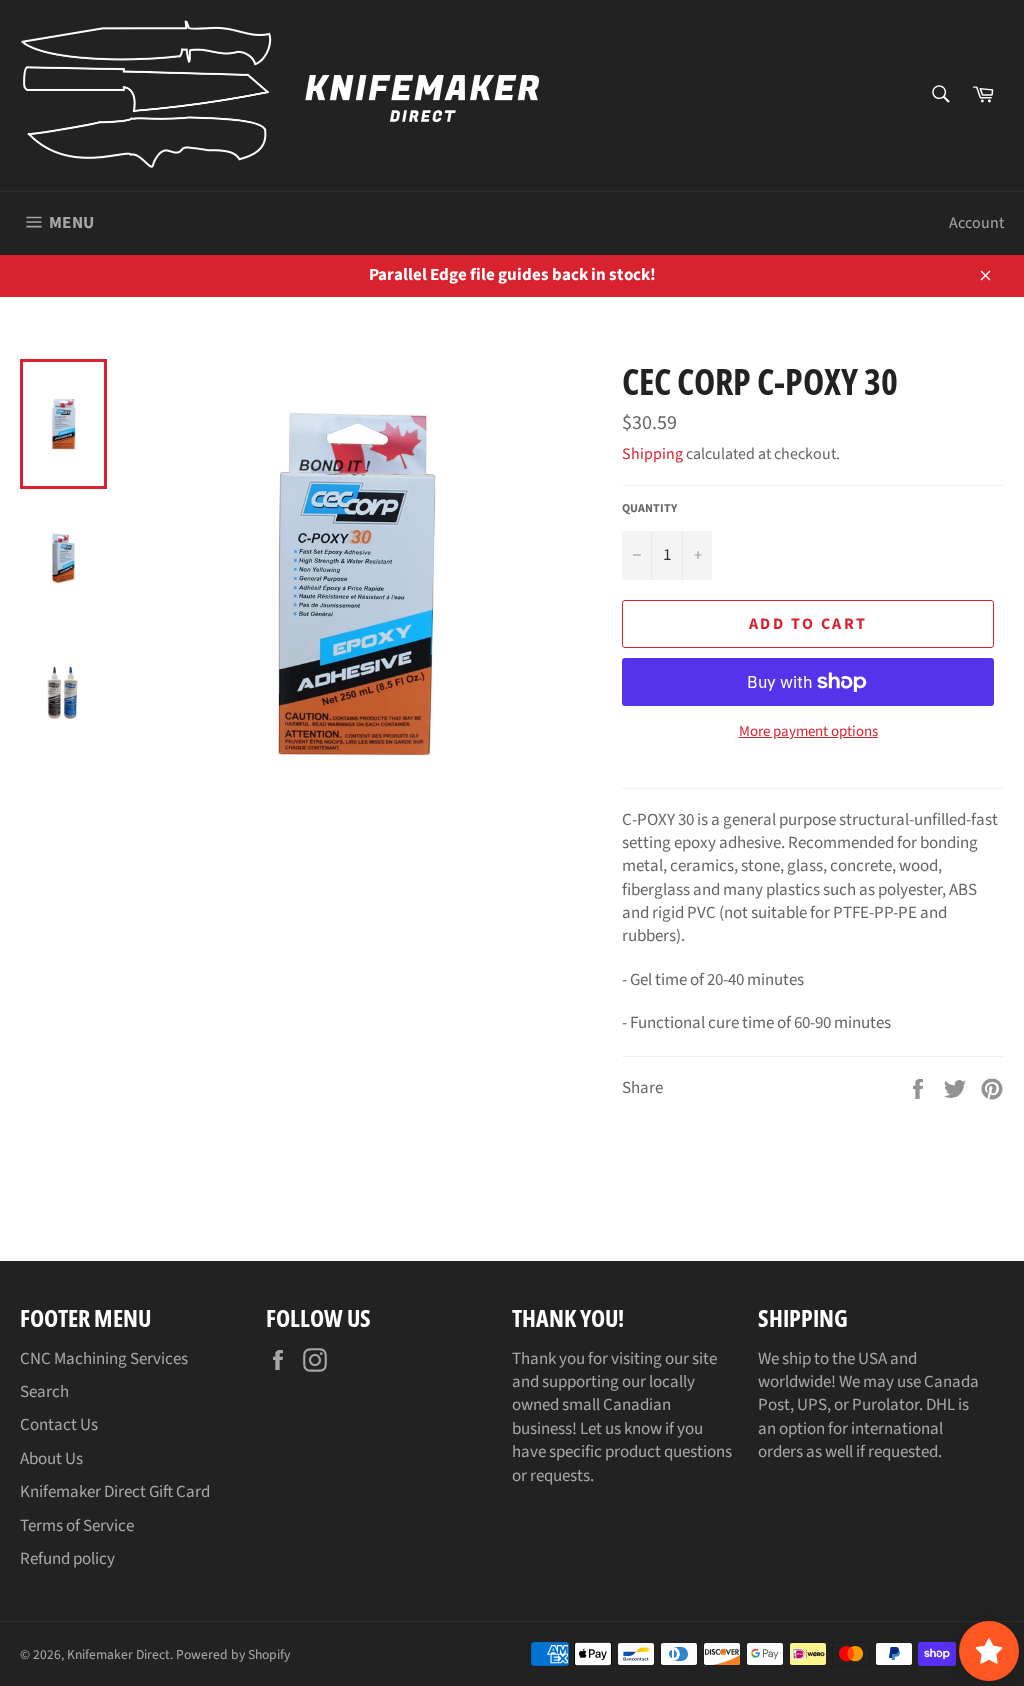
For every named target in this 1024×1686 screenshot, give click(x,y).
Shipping (652, 454)
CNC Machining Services (104, 1359)
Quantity (649, 509)
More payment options (808, 732)
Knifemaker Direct (118, 1654)
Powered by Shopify (233, 1654)
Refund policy (67, 1559)
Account (976, 223)
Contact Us (59, 1425)
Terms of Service (77, 1526)
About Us (51, 1459)
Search (44, 1392)
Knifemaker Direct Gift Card (115, 1492)
